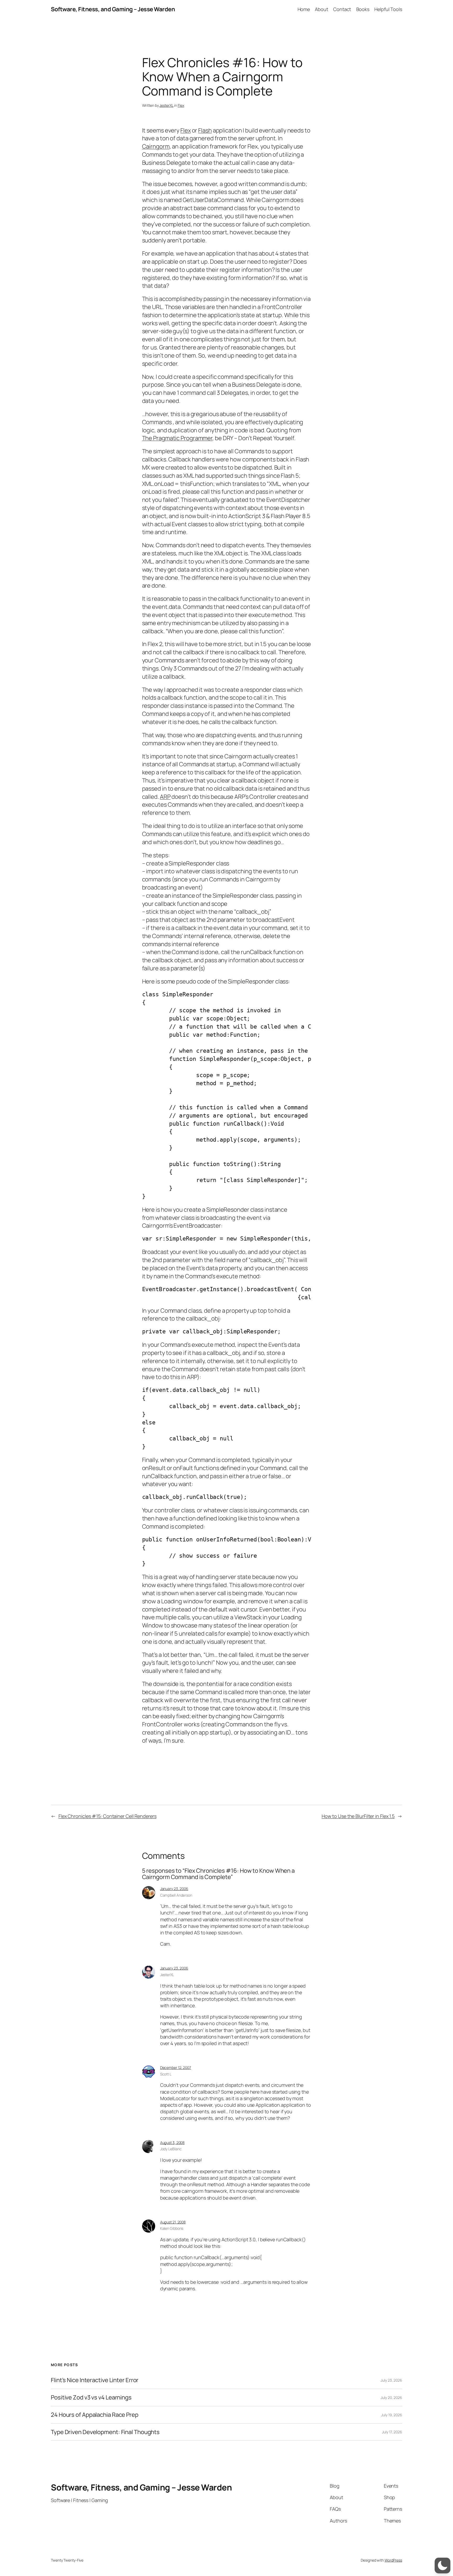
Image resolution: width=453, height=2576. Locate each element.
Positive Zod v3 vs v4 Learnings (91, 2397)
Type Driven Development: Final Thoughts (105, 2432)
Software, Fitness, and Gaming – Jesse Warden (113, 9)
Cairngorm (156, 146)
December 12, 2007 (176, 2067)
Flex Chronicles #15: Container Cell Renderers (107, 1816)
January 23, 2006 (174, 1889)
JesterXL (166, 105)
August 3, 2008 (172, 2143)
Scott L (166, 2074)
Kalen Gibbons (172, 2228)
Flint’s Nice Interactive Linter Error (95, 2380)
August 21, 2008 (173, 2222)
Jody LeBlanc (171, 2149)
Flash (205, 130)
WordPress (393, 2560)
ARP (165, 797)
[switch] (443, 2566)
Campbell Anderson (176, 1895)
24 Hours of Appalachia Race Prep (95, 2415)
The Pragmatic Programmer (177, 438)
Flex (181, 105)
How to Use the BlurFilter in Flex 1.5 (358, 1816)
